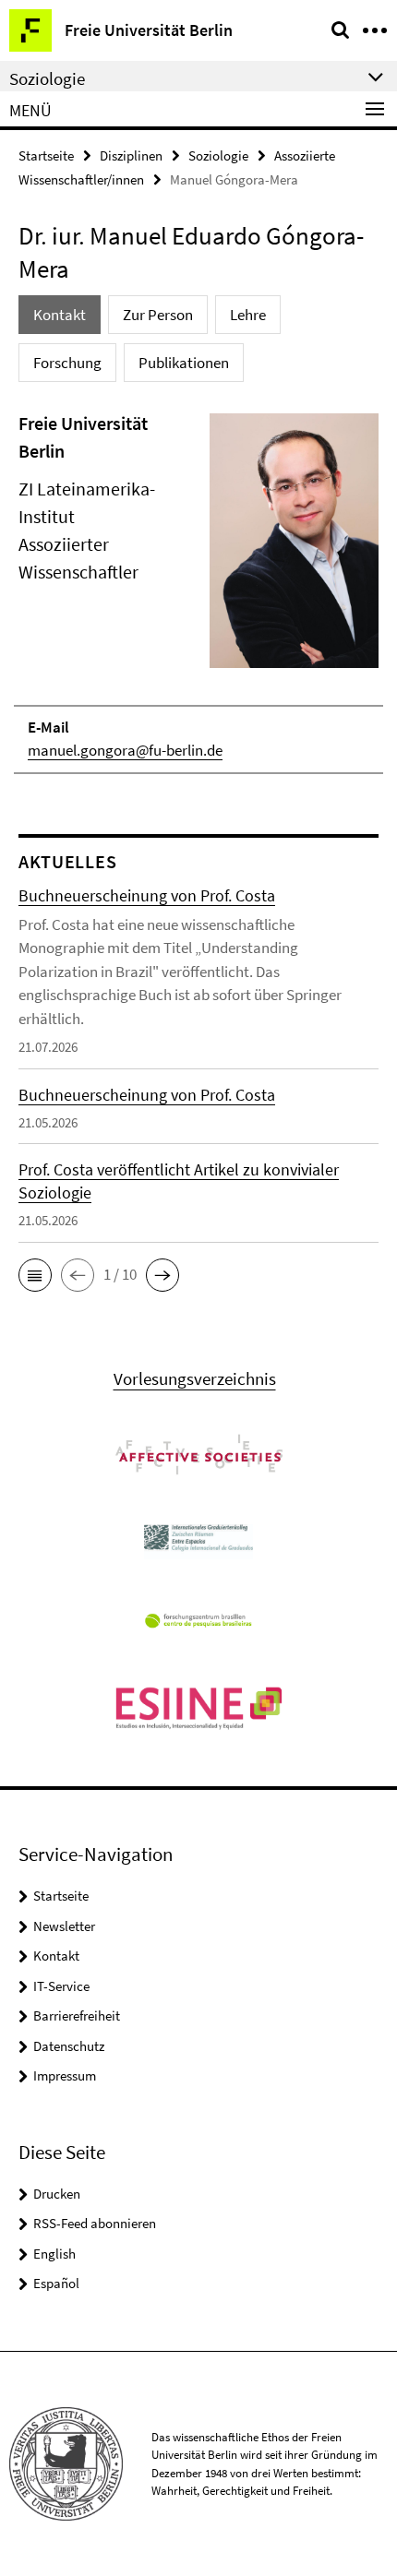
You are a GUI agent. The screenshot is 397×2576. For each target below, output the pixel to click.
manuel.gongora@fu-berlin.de (125, 750)
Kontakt (56, 1956)
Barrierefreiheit (77, 2015)
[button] (35, 1275)
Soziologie (218, 155)
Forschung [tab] (67, 363)
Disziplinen (131, 155)
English (54, 2254)
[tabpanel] (198, 592)
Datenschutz (69, 2046)
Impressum (65, 2075)
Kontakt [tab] (60, 315)
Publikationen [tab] (184, 363)
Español (56, 2283)
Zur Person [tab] (158, 315)
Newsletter (64, 1926)
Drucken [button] (57, 2194)
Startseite (46, 155)
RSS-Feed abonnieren (95, 2223)
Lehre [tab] (248, 315)
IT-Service (61, 1986)
